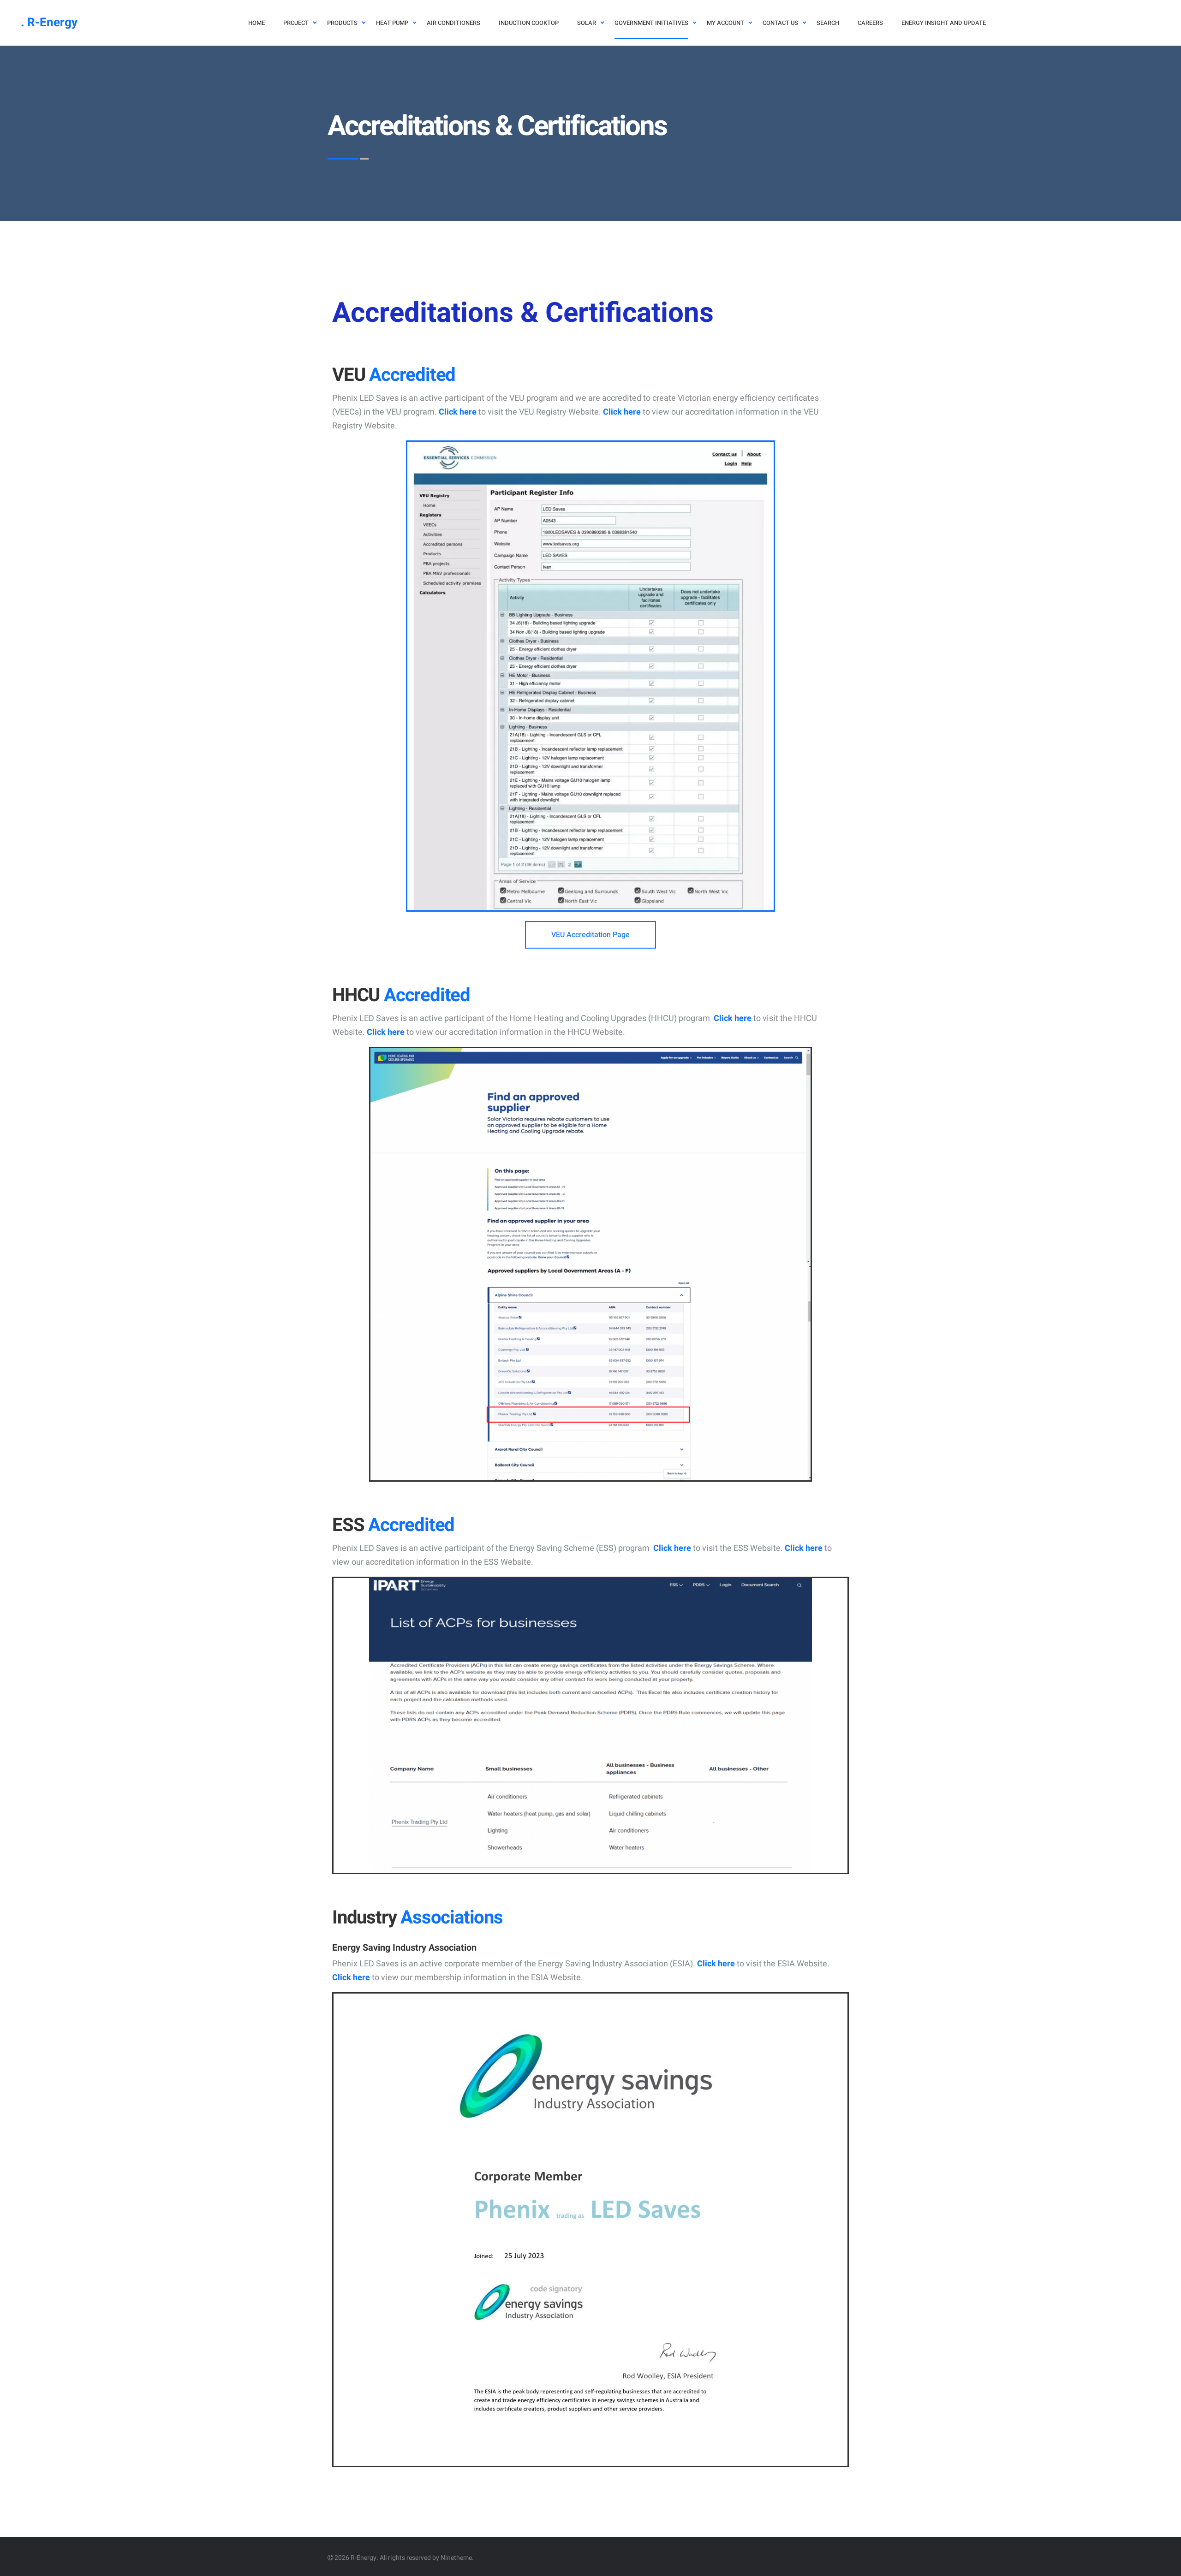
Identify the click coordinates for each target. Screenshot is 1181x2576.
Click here (458, 412)
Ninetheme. (457, 2558)
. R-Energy (49, 23)
